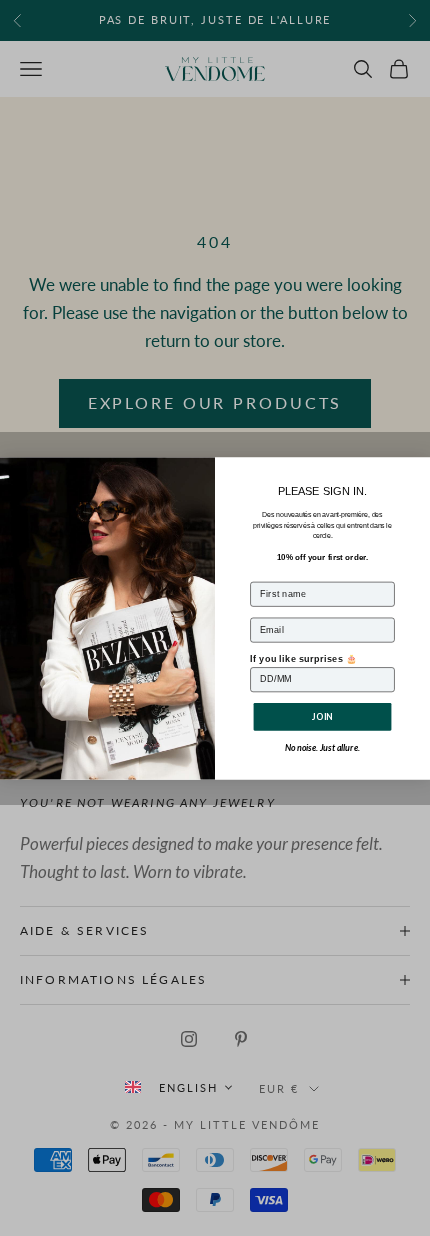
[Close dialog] (417, 468)
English (188, 1087)
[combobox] (178, 1087)
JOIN (322, 716)
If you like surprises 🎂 (304, 657)
